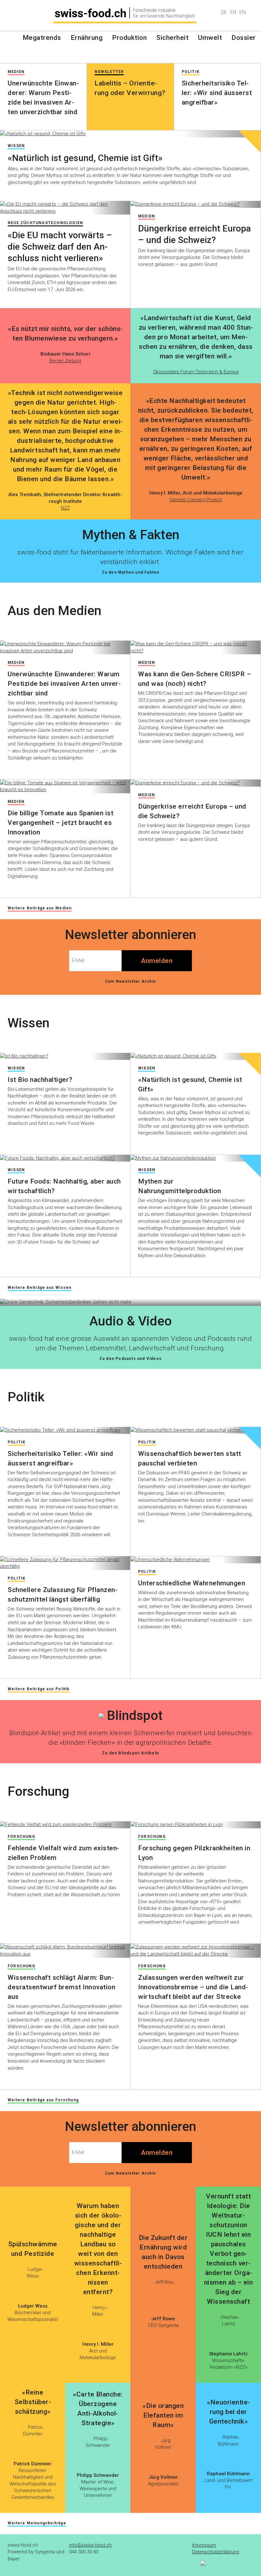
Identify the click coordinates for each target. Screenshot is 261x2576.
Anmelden (157, 961)
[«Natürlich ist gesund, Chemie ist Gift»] (130, 134)
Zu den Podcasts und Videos (130, 1359)
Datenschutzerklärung (215, 2552)
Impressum (204, 2545)
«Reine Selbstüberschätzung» (33, 2402)
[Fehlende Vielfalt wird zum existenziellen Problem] (65, 1825)
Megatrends (42, 38)
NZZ (65, 508)
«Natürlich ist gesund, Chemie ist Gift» (85, 158)
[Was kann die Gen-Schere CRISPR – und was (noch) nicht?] (196, 647)
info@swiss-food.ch (90, 2545)
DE (224, 12)
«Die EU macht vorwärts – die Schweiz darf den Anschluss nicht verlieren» (60, 247)
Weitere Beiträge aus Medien (40, 908)
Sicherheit (172, 38)
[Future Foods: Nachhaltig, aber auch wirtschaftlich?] (65, 1158)
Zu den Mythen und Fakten (131, 572)
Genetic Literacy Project (196, 500)
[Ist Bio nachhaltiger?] (65, 1056)
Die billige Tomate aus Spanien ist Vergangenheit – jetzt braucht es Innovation (60, 823)
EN (243, 12)
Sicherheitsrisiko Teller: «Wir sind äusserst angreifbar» (217, 93)
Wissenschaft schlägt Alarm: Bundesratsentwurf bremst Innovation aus (61, 1987)
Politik (17, 1442)
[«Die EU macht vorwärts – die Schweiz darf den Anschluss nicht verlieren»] (65, 208)
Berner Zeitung (65, 361)
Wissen (16, 146)
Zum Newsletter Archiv (130, 981)
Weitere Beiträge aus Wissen (39, 1288)
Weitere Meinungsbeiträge (37, 2523)
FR (233, 12)
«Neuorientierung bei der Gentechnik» (228, 2412)
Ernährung (87, 38)
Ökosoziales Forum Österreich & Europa (196, 372)
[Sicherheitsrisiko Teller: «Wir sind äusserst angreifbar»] (65, 1430)
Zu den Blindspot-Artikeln (130, 1753)
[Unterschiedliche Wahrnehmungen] (196, 1560)
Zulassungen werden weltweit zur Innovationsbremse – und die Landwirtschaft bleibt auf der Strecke (193, 1987)
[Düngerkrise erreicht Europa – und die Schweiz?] (196, 204)
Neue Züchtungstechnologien (45, 223)
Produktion (129, 38)
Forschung (21, 1837)
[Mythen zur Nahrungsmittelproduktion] (196, 1158)
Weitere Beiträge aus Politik (39, 1689)
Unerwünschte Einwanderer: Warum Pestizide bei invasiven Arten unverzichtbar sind (64, 684)
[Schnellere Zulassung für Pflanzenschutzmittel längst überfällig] (65, 1563)
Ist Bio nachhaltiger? (40, 1080)
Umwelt (210, 38)
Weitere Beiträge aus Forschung (43, 2100)
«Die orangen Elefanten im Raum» (163, 2415)
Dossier (244, 38)
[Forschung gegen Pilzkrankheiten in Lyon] (196, 1825)
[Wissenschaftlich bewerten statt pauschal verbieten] (196, 1430)
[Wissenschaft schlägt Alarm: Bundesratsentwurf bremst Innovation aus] (65, 1951)
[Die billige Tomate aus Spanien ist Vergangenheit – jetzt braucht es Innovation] (65, 786)
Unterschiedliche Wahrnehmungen (192, 1583)
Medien (147, 216)
